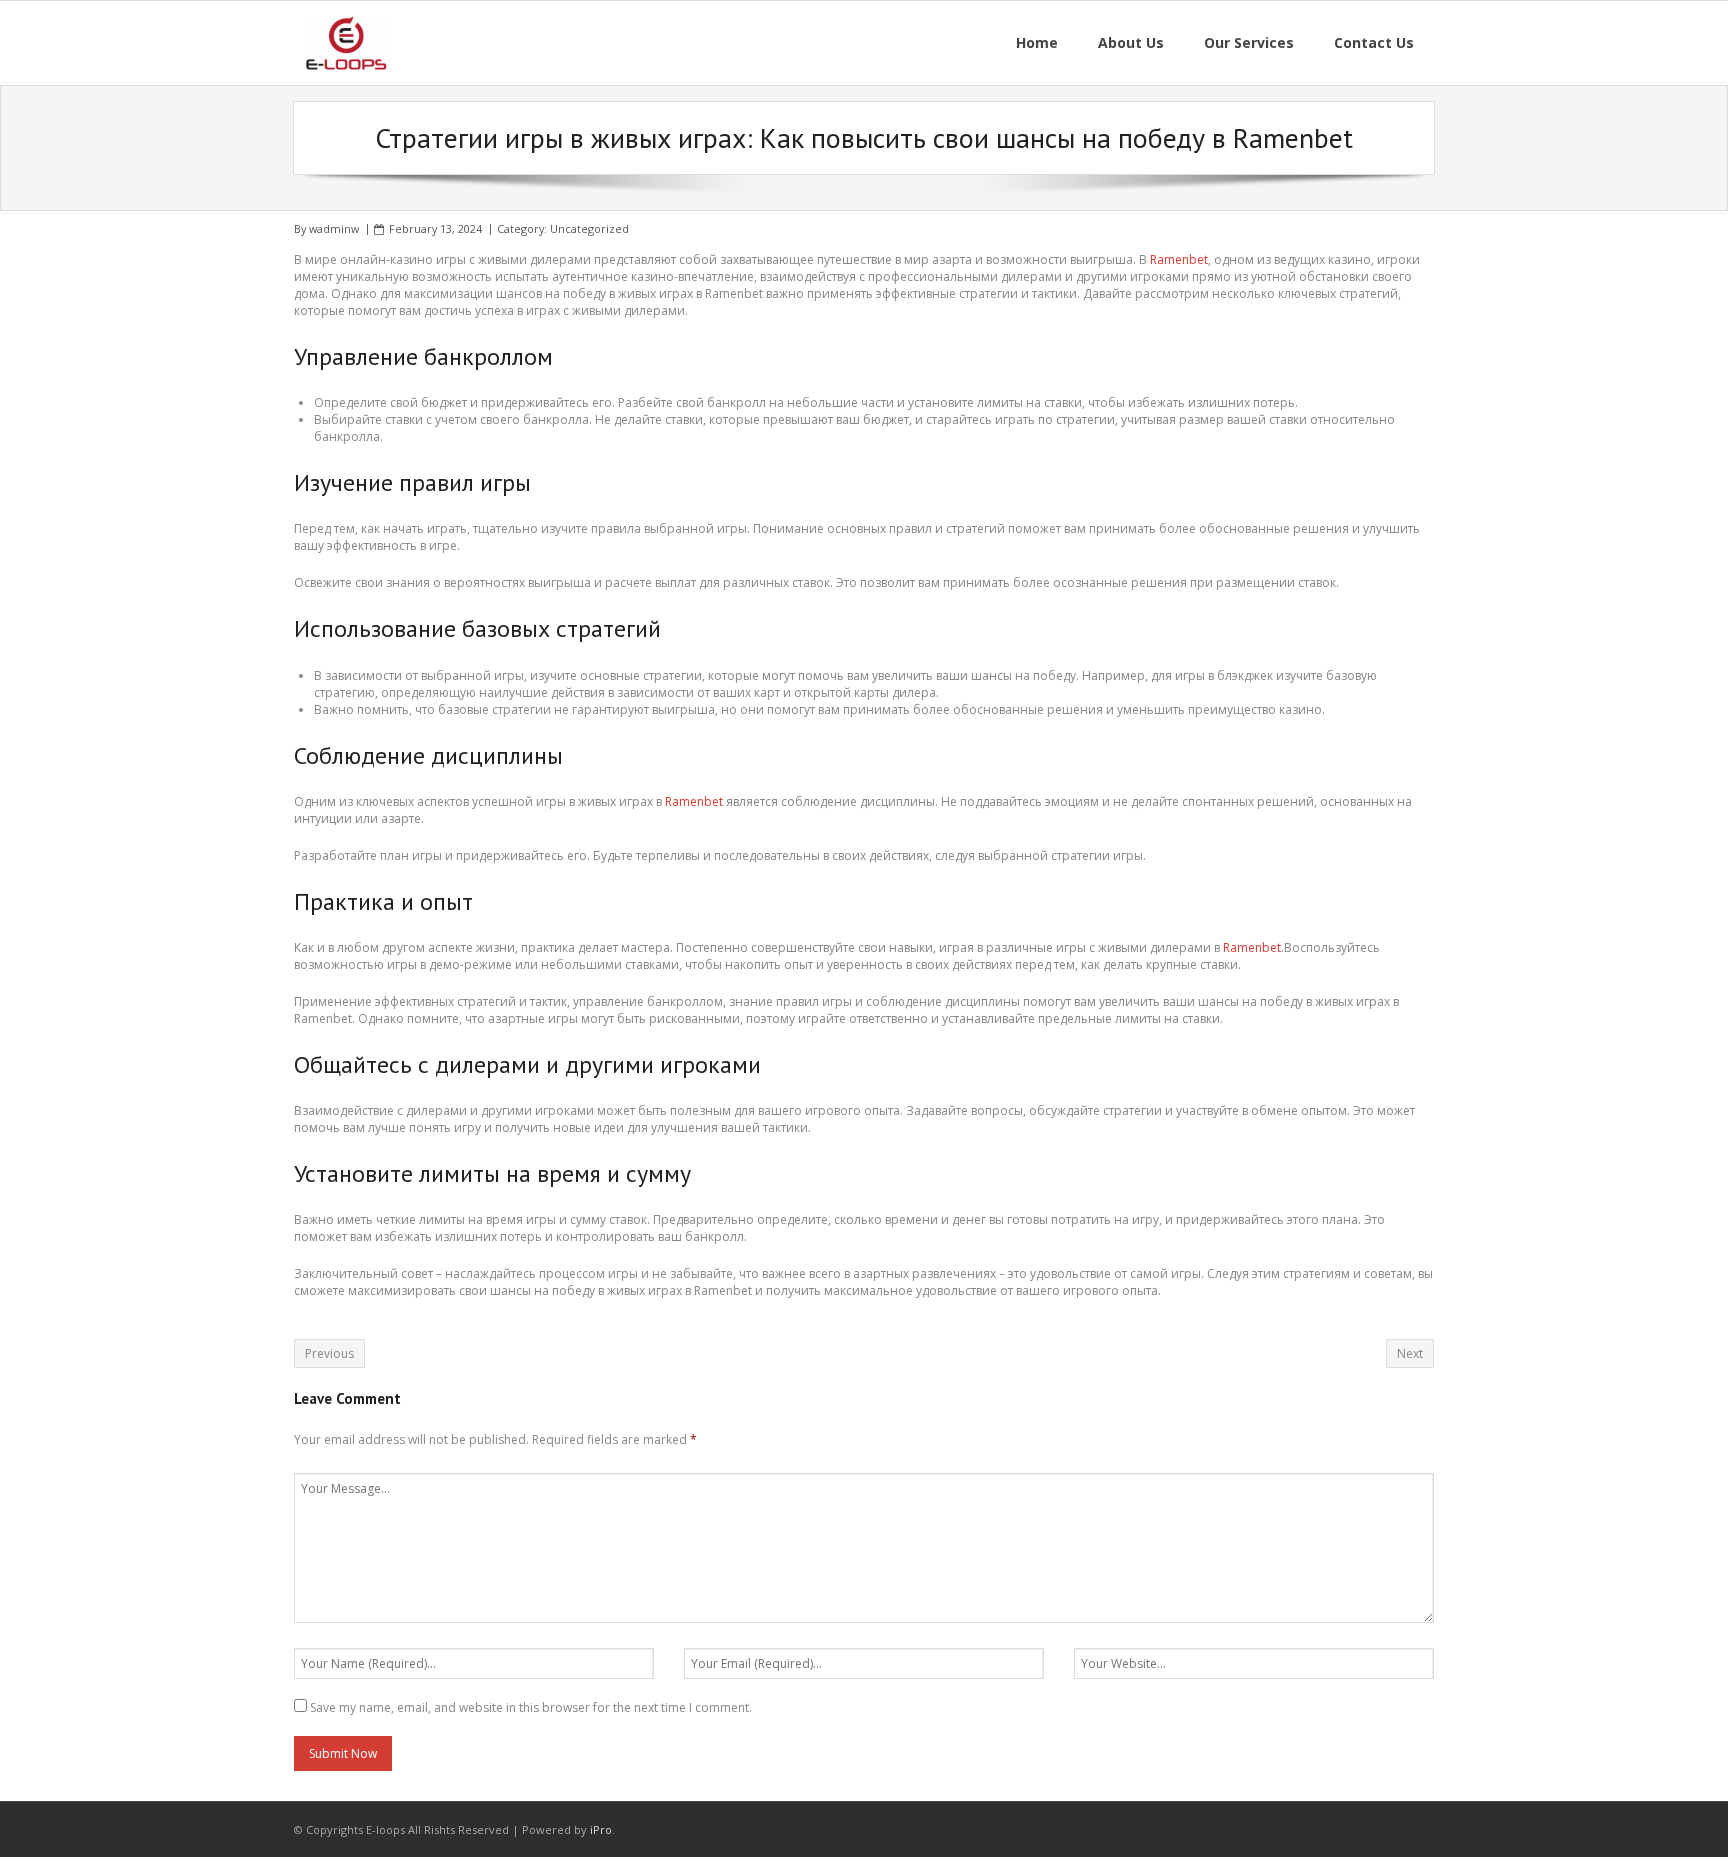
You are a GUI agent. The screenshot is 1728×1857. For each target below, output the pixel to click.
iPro (601, 1829)
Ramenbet (1179, 259)
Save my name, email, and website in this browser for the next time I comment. (531, 1707)
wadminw (334, 228)
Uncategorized (589, 228)
